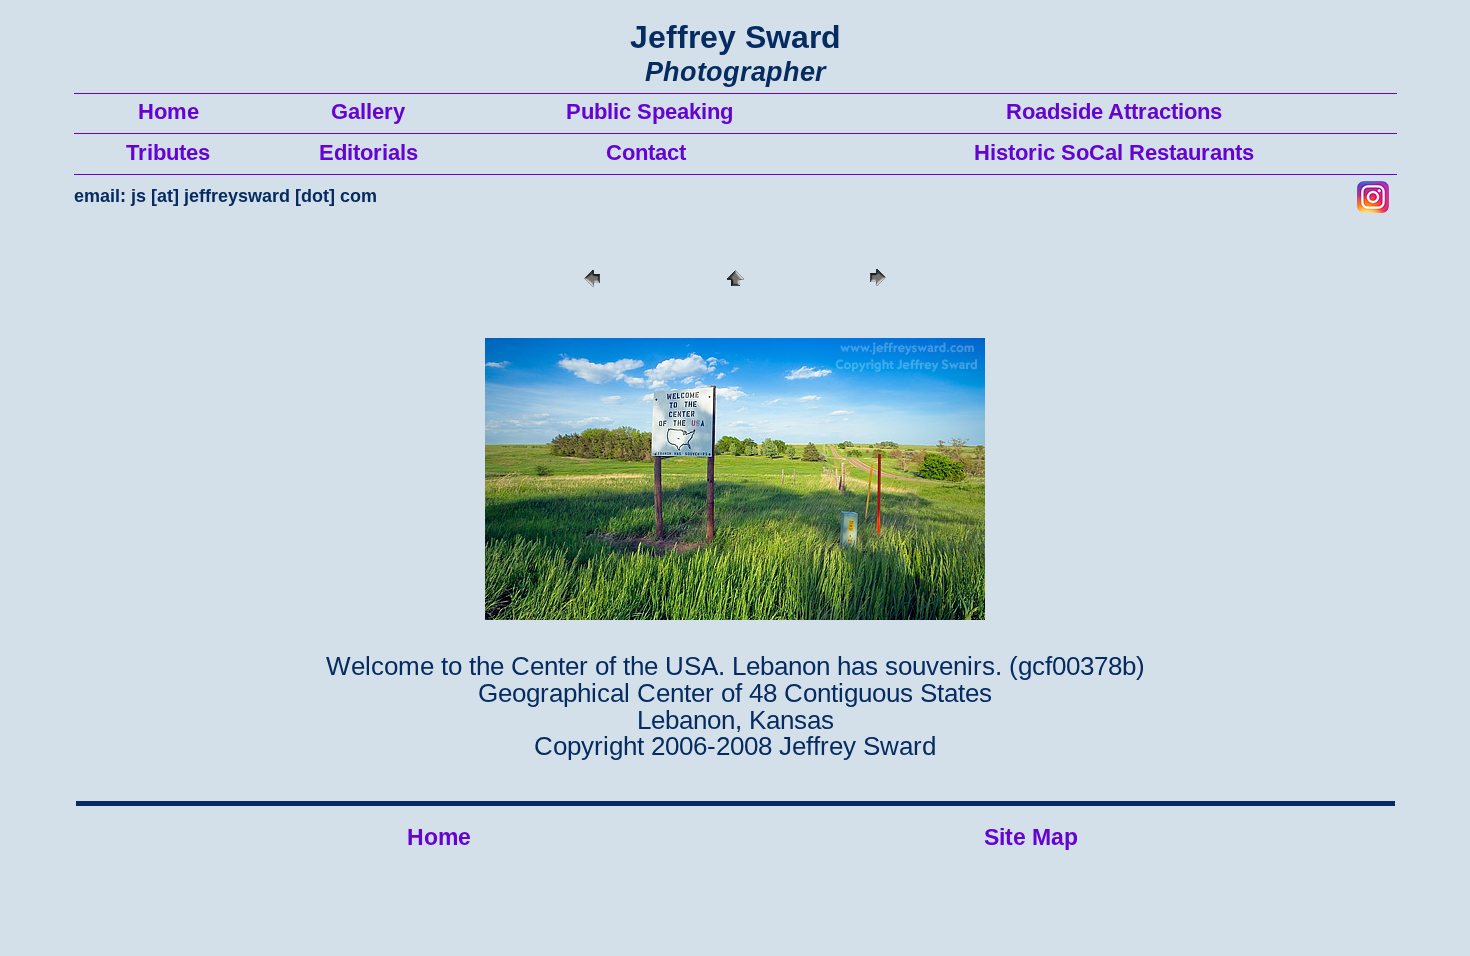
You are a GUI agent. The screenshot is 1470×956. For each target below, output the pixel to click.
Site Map (1031, 837)
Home (439, 837)
